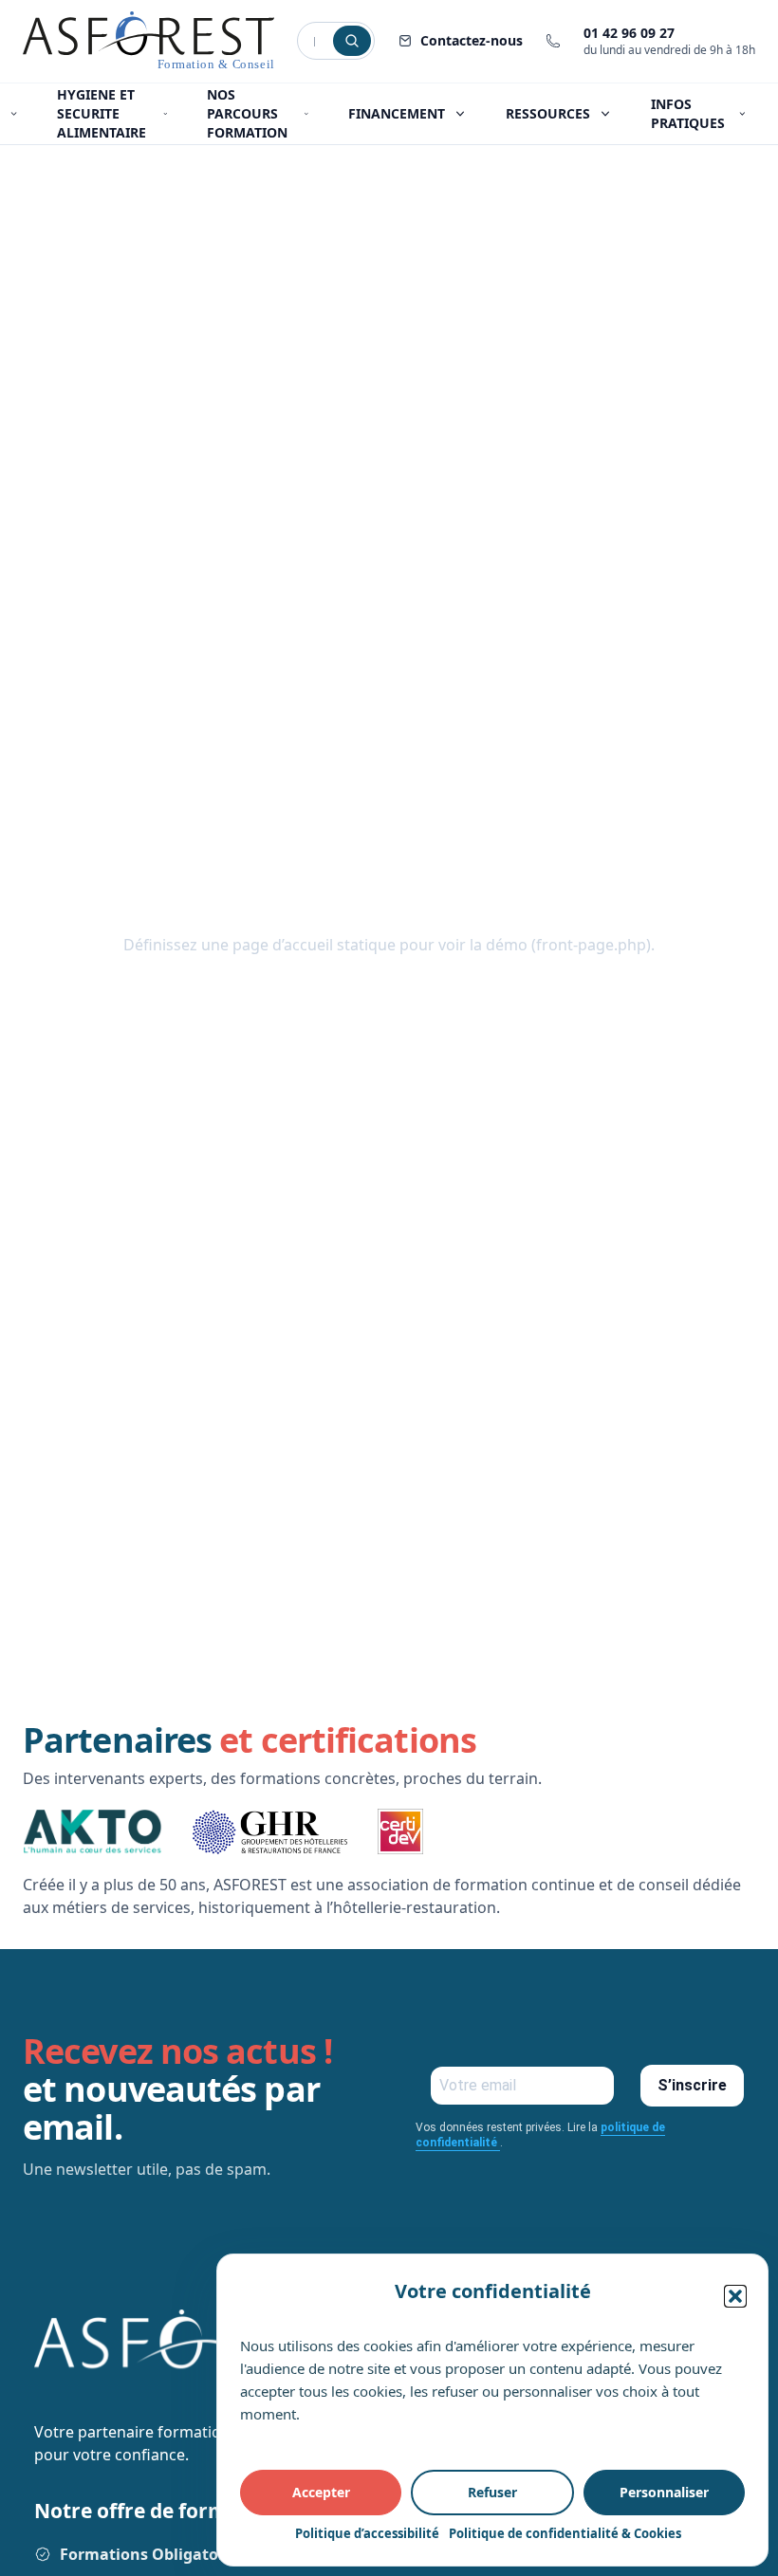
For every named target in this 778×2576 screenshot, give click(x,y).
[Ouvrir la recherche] (352, 41)
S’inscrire (692, 2085)
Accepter (321, 2492)
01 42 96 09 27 (629, 33)
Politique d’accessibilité (367, 2533)
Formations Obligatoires (153, 2554)
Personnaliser (664, 2492)
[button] (735, 2296)
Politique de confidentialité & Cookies (565, 2533)
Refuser (492, 2492)
